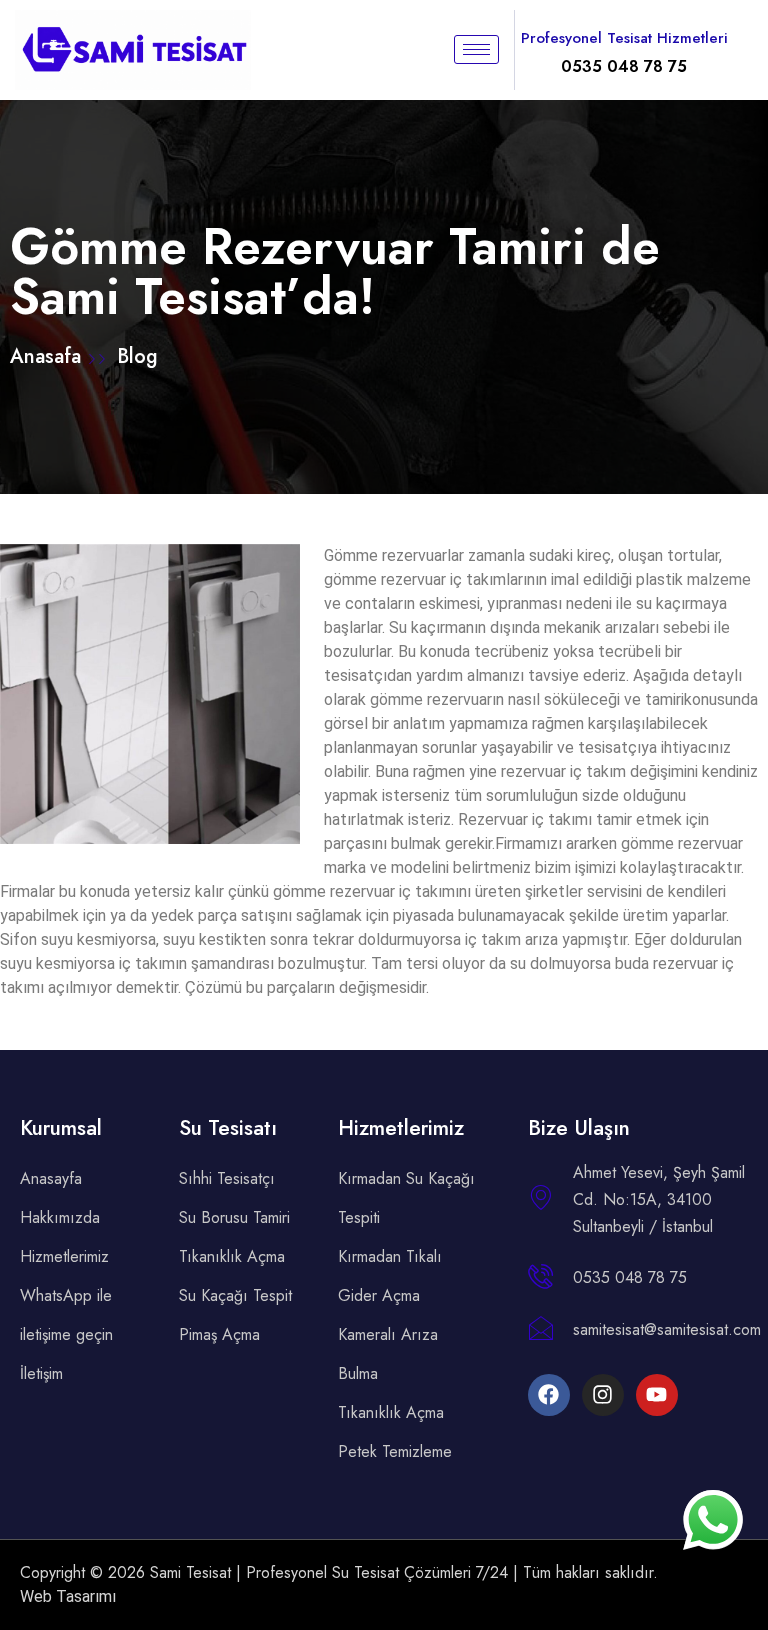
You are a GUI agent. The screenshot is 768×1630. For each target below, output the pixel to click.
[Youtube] (657, 1395)
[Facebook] (549, 1395)
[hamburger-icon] (476, 49)
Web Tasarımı (68, 1596)
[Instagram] (603, 1395)
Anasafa (48, 356)
